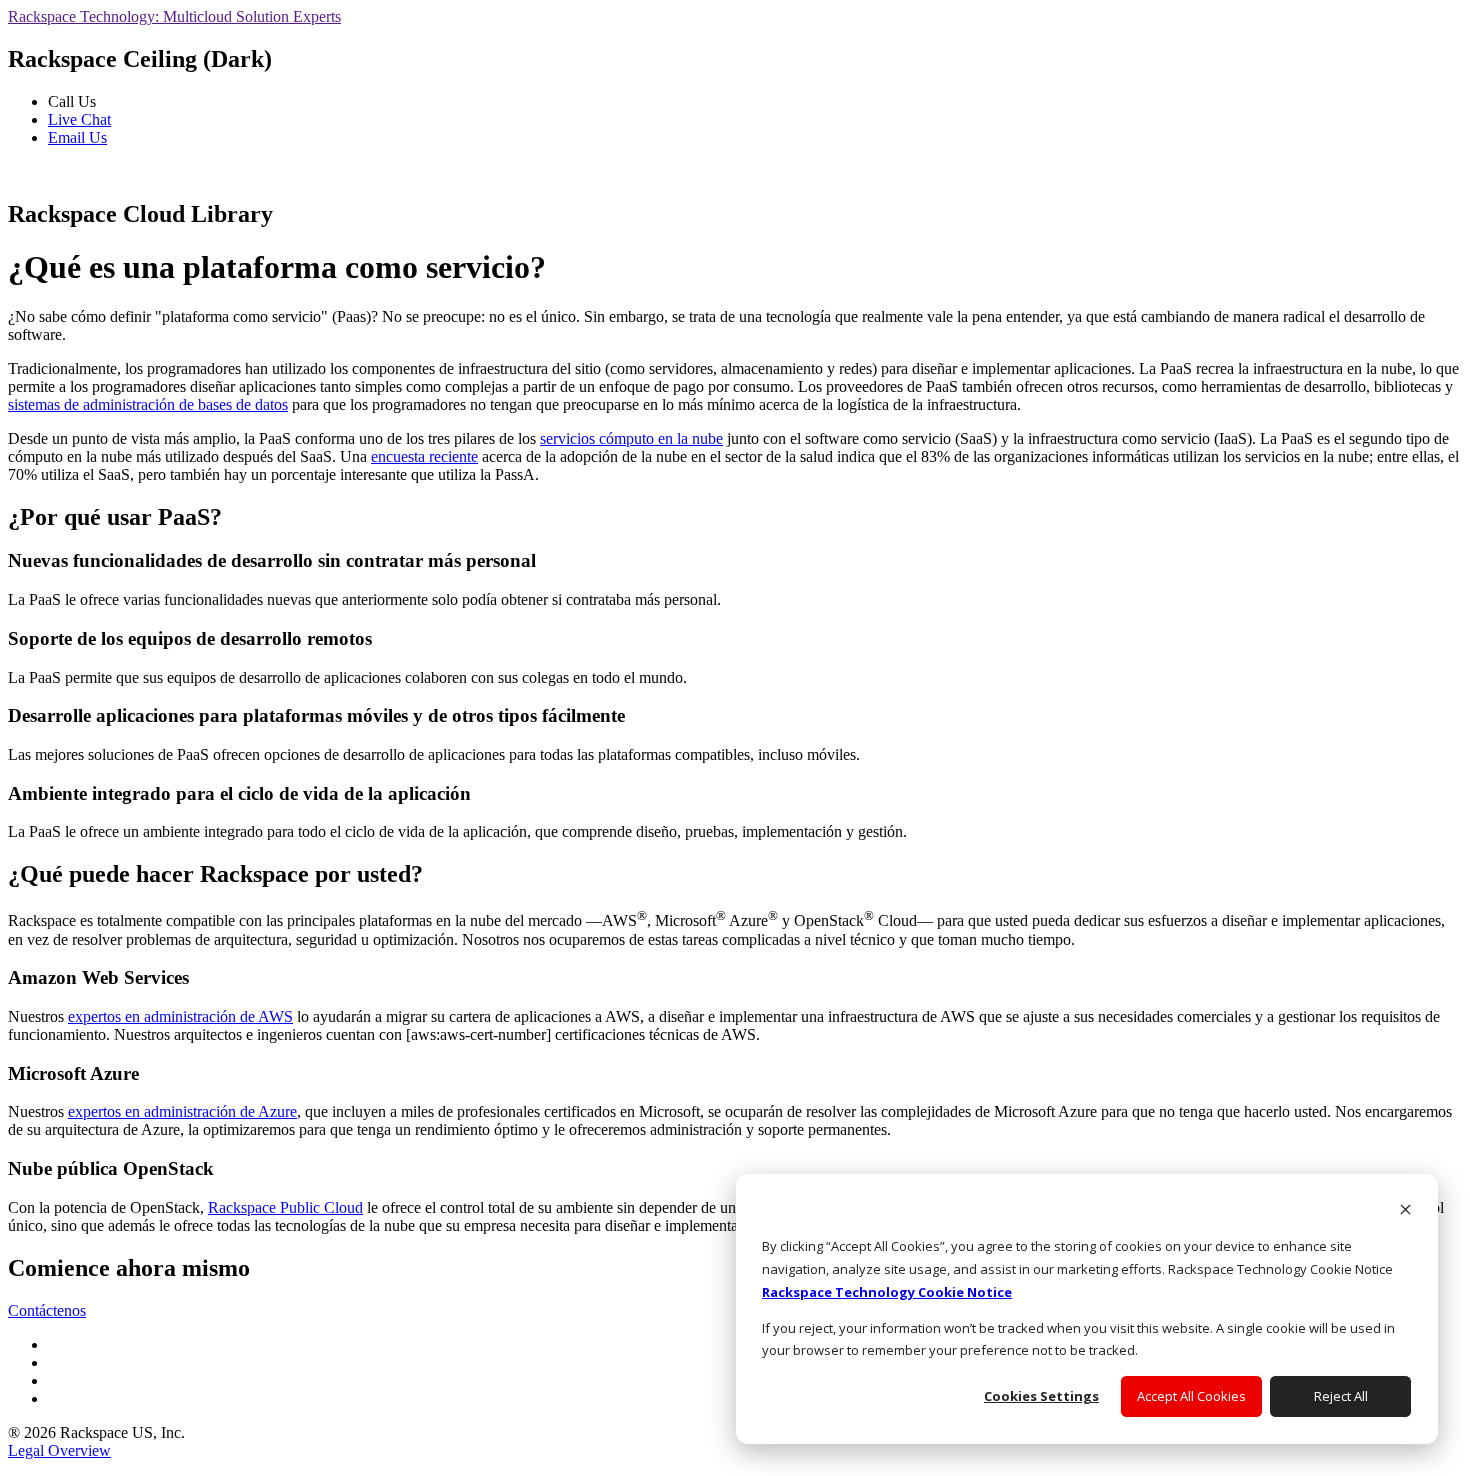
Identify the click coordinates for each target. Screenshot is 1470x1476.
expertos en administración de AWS (180, 1016)
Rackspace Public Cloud (285, 1207)
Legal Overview (59, 1450)
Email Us (77, 137)
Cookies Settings (1041, 1396)
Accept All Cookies (1191, 1396)
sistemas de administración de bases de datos (148, 404)
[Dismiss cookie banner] (1405, 1211)
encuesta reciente (424, 456)
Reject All (1341, 1396)
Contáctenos (47, 1310)
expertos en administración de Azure (182, 1111)
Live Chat (79, 119)
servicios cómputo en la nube (631, 438)
